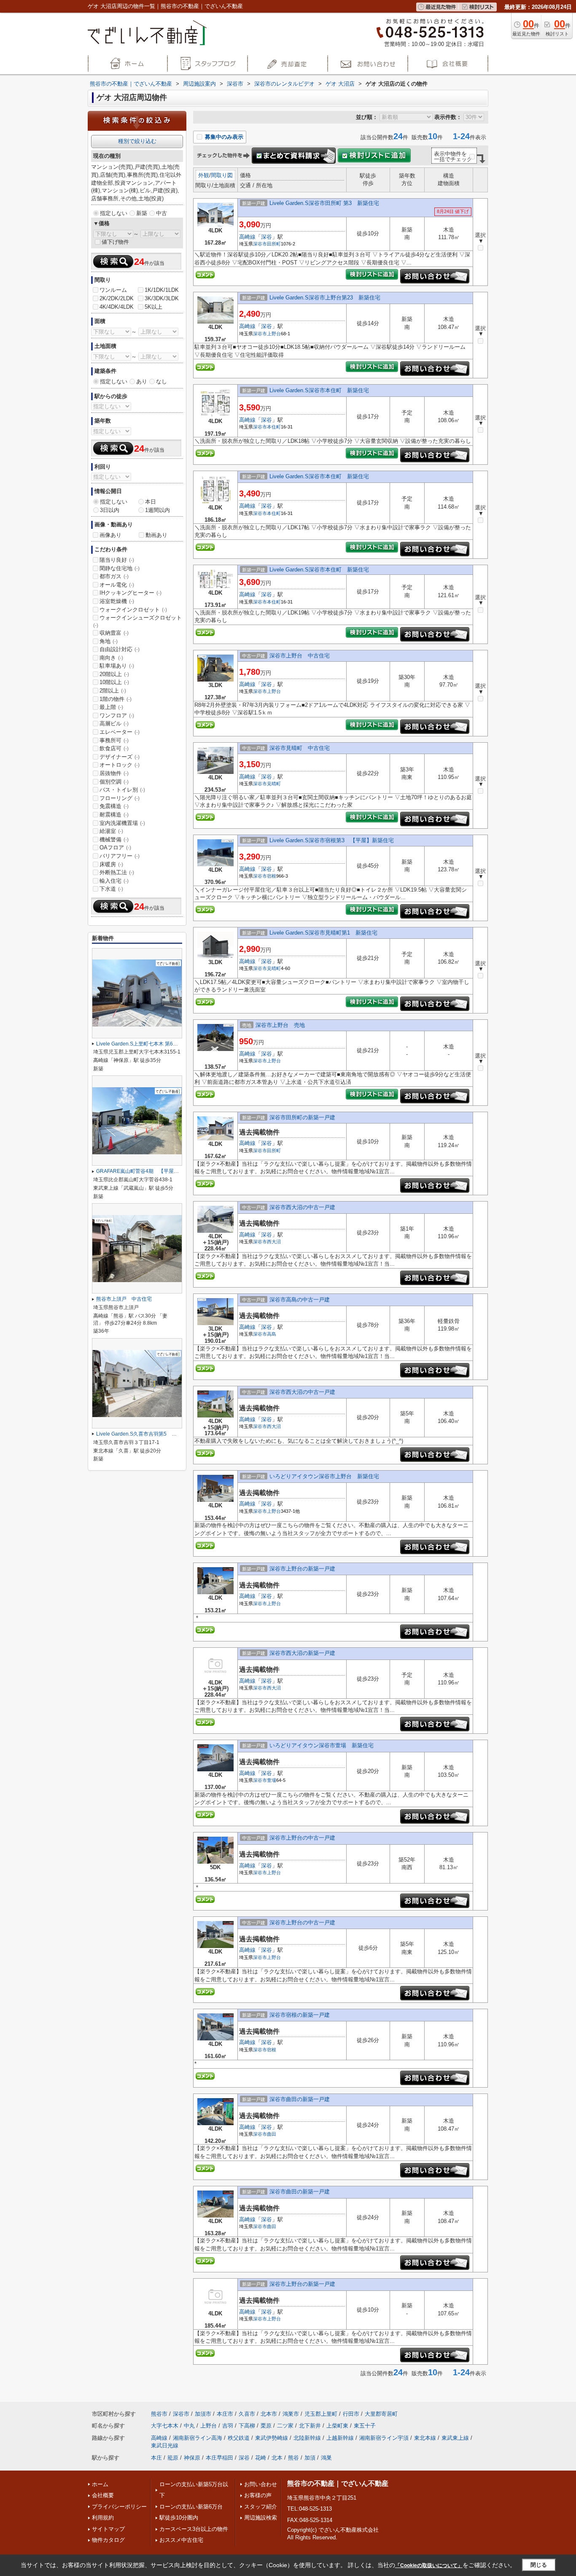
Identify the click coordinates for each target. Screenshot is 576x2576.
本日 (151, 502)
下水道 (111, 889)
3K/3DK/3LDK (162, 298)
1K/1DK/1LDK (162, 290)
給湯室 (111, 831)
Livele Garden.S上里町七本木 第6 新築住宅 (147, 1044)
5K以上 (153, 307)
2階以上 (113, 691)
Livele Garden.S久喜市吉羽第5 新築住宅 (144, 1434)
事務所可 (114, 740)
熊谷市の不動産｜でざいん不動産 (338, 2483)
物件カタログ (108, 2540)
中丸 (189, 2426)
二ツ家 (285, 2426)
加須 (310, 2458)
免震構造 (114, 806)
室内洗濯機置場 (122, 823)
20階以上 (114, 674)
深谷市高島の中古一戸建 (300, 1300)
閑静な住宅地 (120, 568)
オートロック (120, 765)
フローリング (120, 798)
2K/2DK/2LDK (117, 298)
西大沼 (274, 1242)
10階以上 (114, 682)
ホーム (100, 2484)
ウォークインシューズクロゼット (137, 621)
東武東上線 (455, 2438)
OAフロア (115, 847)
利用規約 (103, 2518)
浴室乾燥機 (117, 601)
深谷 (266, 237)
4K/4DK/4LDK (117, 307)
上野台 (274, 334)
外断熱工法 (117, 872)
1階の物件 (116, 699)
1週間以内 (157, 510)
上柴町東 (337, 2426)
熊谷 (293, 2458)
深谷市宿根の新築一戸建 (300, 2015)
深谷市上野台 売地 (280, 1025)
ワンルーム (113, 290)
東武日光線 (165, 2445)
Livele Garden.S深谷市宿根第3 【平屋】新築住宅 (332, 840)
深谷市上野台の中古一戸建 (302, 1838)
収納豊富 (114, 633)
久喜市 (247, 2414)
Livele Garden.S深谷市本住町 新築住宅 (319, 390)
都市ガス (114, 576)
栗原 (266, 2426)
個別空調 (114, 782)
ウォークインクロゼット (133, 610)
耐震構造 (114, 815)
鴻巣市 (291, 2414)
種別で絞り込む (137, 141)
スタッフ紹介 (261, 2507)
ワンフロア (117, 715)
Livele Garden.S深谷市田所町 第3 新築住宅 (324, 203)
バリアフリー (120, 856)
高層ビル (114, 723)
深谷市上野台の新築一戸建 (302, 1569)
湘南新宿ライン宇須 (384, 2438)
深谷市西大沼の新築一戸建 (302, 1653)
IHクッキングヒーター (131, 593)
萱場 (272, 1780)
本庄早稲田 (219, 2458)
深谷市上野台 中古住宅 (300, 656)
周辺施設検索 (261, 2518)
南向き (111, 658)
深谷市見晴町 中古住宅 (300, 748)
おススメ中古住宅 (181, 2540)
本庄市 (225, 2414)
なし (161, 381)
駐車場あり (117, 666)
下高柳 (247, 2426)
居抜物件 (114, 773)
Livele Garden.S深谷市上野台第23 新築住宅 (325, 298)
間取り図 (222, 175)
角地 (109, 641)
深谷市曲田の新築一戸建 (300, 2099)
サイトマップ (108, 2529)
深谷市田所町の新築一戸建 (302, 1117)
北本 (277, 2458)
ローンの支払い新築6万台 (191, 2507)
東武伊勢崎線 (272, 2438)
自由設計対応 (120, 649)
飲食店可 (114, 748)
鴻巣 (326, 2458)
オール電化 (117, 585)
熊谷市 (159, 2414)
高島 (272, 1334)
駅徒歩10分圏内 (179, 2518)
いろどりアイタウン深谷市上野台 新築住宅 (324, 1476)
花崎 (261, 2458)
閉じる (539, 2565)
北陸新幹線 (307, 2438)
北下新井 (310, 2426)
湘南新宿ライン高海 (198, 2438)
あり (142, 381)
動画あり (156, 535)
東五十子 (365, 2426)
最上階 (111, 707)
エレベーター (120, 732)
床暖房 (111, 864)
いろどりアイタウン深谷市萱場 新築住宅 (322, 1745)
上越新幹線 (340, 2438)
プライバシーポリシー (119, 2507)
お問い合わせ (261, 2484)
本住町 (274, 427)
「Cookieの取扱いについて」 (429, 2565)
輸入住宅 (114, 881)
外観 (204, 175)
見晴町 (274, 784)
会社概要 (103, 2495)
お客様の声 (258, 2495)
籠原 (173, 2458)
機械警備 (114, 839)
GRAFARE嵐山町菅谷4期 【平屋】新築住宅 (148, 1171)
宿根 (272, 876)
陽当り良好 (117, 560)
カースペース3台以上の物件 (194, 2529)
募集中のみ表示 (223, 137)
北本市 (269, 2414)
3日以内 (110, 510)
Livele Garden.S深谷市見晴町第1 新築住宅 (323, 933)
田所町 (274, 244)
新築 (142, 213)
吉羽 (228, 2426)
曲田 (272, 2134)
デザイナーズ (120, 757)
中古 (161, 213)
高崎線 (247, 237)
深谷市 (260, 244)
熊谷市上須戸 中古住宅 (124, 1299)
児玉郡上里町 (321, 2414)
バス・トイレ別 (122, 790)
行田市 (351, 2414)
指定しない (114, 213)
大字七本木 (165, 2426)
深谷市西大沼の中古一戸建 (302, 1207)
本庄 (156, 2458)
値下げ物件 (115, 242)
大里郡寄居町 (381, 2414)
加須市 (203, 2414)
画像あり (110, 535)
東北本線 (425, 2438)
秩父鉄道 (239, 2438)
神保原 (192, 2458)
